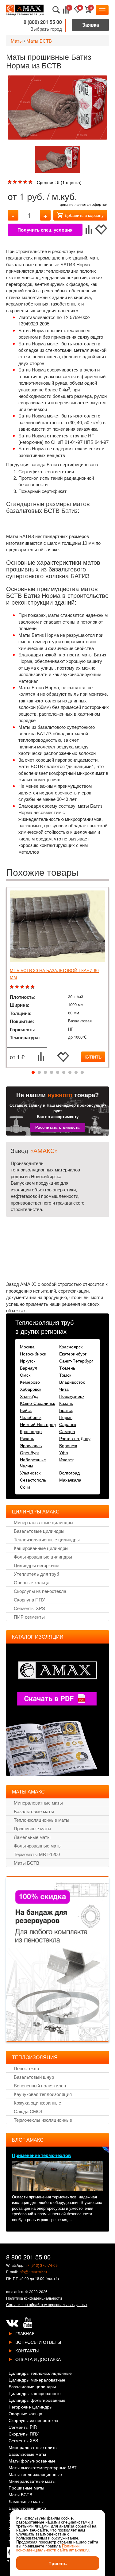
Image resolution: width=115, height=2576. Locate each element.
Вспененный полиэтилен (40, 2085)
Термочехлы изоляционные (43, 2120)
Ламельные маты (32, 1837)
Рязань (27, 1438)
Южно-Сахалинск (37, 1403)
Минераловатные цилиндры (44, 1522)
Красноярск (71, 1347)
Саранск (68, 1424)
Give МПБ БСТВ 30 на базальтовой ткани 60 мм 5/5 (33, 987)
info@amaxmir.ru (33, 2272)
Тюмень (67, 1368)
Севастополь (33, 1480)
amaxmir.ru (15, 2291)
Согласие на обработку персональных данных (47, 2304)
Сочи (25, 1487)
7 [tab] (70, 1073)
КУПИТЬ (93, 1057)
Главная (25, 2333)
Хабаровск (31, 1389)
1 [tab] (33, 1073)
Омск (25, 1375)
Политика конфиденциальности (34, 2298)
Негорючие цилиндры (31, 2407)
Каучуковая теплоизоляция (43, 2094)
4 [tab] (52, 1073)
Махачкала (70, 1480)
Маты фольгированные (32, 2461)
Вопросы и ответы (38, 2342)
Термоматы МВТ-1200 (37, 1854)
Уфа (64, 1452)
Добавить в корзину (84, 215)
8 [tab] (76, 1073)
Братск (66, 1410)
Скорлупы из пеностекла (40, 1591)
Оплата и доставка (38, 2359)
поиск (56, 10)
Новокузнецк (72, 1396)
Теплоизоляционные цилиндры (47, 1539)
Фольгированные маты (38, 1845)
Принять (58, 2563)
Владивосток (72, 1382)
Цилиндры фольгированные (37, 2400)
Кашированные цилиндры (41, 1548)
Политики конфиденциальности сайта (48, 2548)
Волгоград (69, 1473)
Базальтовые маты (34, 1811)
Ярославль (31, 1445)
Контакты (27, 2351)
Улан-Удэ (29, 1396)
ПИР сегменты (29, 1617)
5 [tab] (58, 1073)
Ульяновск (30, 1473)
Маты (17, 41)
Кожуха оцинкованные (37, 2103)
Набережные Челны (33, 1463)
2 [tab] (39, 1073)
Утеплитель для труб (36, 1574)
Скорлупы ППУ (24, 2434)
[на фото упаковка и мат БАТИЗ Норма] (57, 108)
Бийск (26, 1410)
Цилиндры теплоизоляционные (40, 2373)
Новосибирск (33, 1354)
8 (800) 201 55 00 (43, 22)
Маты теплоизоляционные (35, 2475)
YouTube (28, 2323)
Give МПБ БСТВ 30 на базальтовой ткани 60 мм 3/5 (23, 987)
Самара (67, 1431)
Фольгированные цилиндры (43, 1557)
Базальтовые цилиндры (39, 1531)
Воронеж (68, 1445)
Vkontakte (12, 2323)
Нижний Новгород (38, 1424)
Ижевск (66, 1459)
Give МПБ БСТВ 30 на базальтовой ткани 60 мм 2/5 (18, 987)
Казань (66, 1403)
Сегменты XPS (29, 1608)
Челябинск (31, 1417)
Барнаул (29, 1368)
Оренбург (30, 1452)
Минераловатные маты (38, 1803)
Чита (64, 1389)
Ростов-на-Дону (75, 1438)
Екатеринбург (73, 1354)
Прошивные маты (33, 1828)
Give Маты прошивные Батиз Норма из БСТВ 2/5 (15, 182)
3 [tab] (45, 1073)
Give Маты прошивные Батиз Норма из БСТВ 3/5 (21, 182)
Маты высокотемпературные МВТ (43, 2468)
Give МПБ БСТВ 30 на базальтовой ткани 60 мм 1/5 (12, 987)
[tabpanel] (57, 978)
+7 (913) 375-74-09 (41, 2265)
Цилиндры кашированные (35, 2394)
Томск (65, 1375)
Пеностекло (26, 2068)
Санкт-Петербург (76, 1361)
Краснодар (31, 1431)
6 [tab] (64, 1073)
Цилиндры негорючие (36, 1565)
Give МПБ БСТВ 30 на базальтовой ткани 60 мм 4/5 (28, 987)
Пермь (66, 1417)
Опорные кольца (32, 1582)
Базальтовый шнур (34, 2077)
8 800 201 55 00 (28, 2257)
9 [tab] (82, 1073)
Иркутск (28, 1361)
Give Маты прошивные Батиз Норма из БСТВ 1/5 (10, 182)
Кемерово (30, 1382)
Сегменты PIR (23, 2427)
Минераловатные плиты (33, 2448)
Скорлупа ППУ (29, 1599)
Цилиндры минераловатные (37, 2380)
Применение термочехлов (41, 2155)
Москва (27, 1347)
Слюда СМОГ (29, 2111)
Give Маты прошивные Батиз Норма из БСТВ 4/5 (26, 182)
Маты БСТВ (39, 41)
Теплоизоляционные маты (42, 1820)
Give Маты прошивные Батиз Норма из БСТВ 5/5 (31, 182)
